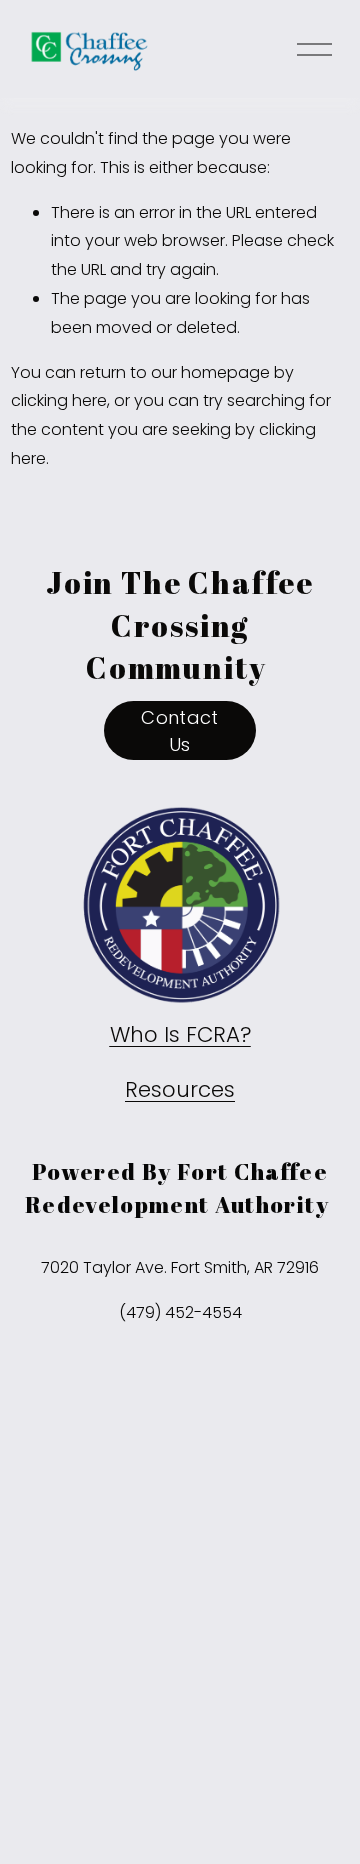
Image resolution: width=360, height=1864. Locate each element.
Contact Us (180, 731)
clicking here (59, 400)
